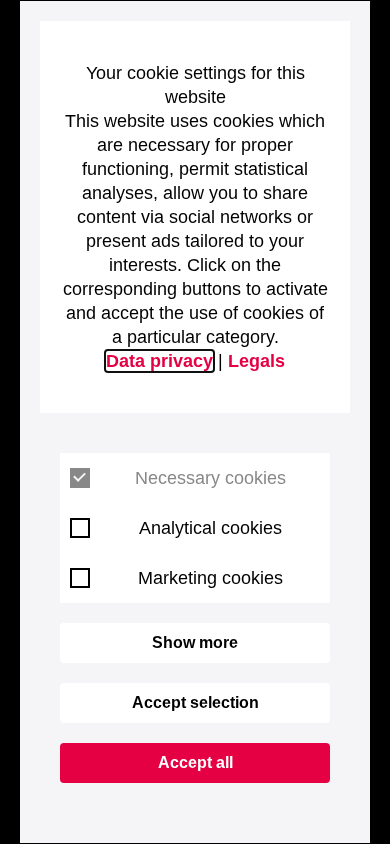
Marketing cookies (210, 578)
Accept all (195, 762)
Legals (256, 361)
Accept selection (195, 702)
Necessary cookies (210, 478)
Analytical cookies (210, 528)
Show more (195, 642)
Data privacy (159, 361)
